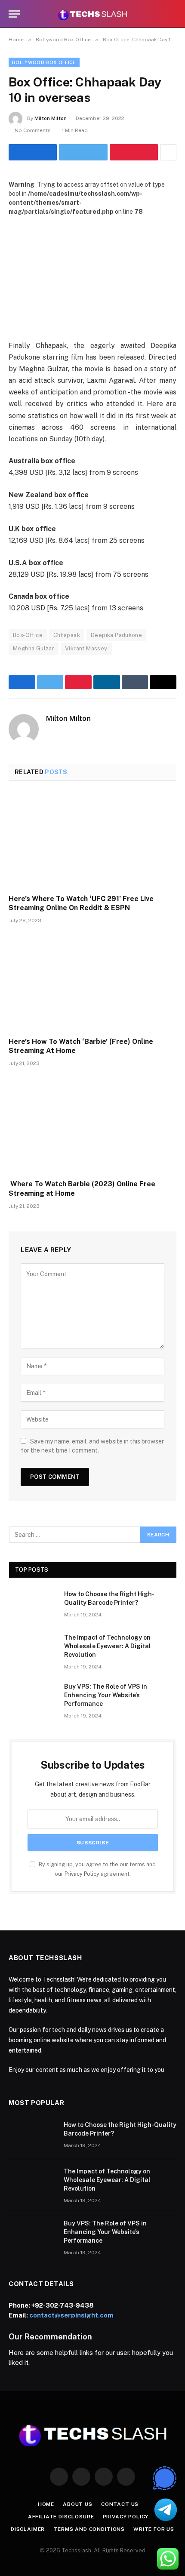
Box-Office (28, 635)
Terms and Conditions (89, 2529)
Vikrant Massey (86, 648)
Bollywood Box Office (44, 62)
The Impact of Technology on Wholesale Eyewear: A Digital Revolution (108, 1646)
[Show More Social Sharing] (168, 152)
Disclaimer (28, 2529)
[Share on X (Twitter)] (83, 152)
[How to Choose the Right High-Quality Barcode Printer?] (33, 1605)
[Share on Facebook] (33, 152)
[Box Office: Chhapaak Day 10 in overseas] (92, 271)
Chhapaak (67, 635)
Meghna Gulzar (34, 648)
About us (78, 2504)
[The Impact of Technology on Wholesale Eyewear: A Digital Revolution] (33, 1649)
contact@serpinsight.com (71, 2315)
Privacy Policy (82, 1874)
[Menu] (14, 14)
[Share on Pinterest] (134, 152)
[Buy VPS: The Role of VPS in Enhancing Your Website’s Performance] (33, 1698)
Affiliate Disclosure (61, 2517)
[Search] (173, 14)
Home (46, 2504)
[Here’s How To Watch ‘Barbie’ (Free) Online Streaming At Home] (92, 983)
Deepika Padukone (116, 635)
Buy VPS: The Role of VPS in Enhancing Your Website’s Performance (106, 1695)
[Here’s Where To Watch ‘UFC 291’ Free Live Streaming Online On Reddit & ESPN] (92, 840)
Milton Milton (51, 118)
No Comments (33, 130)
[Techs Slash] (92, 14)
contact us (120, 2504)
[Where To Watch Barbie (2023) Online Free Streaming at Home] (92, 1125)
